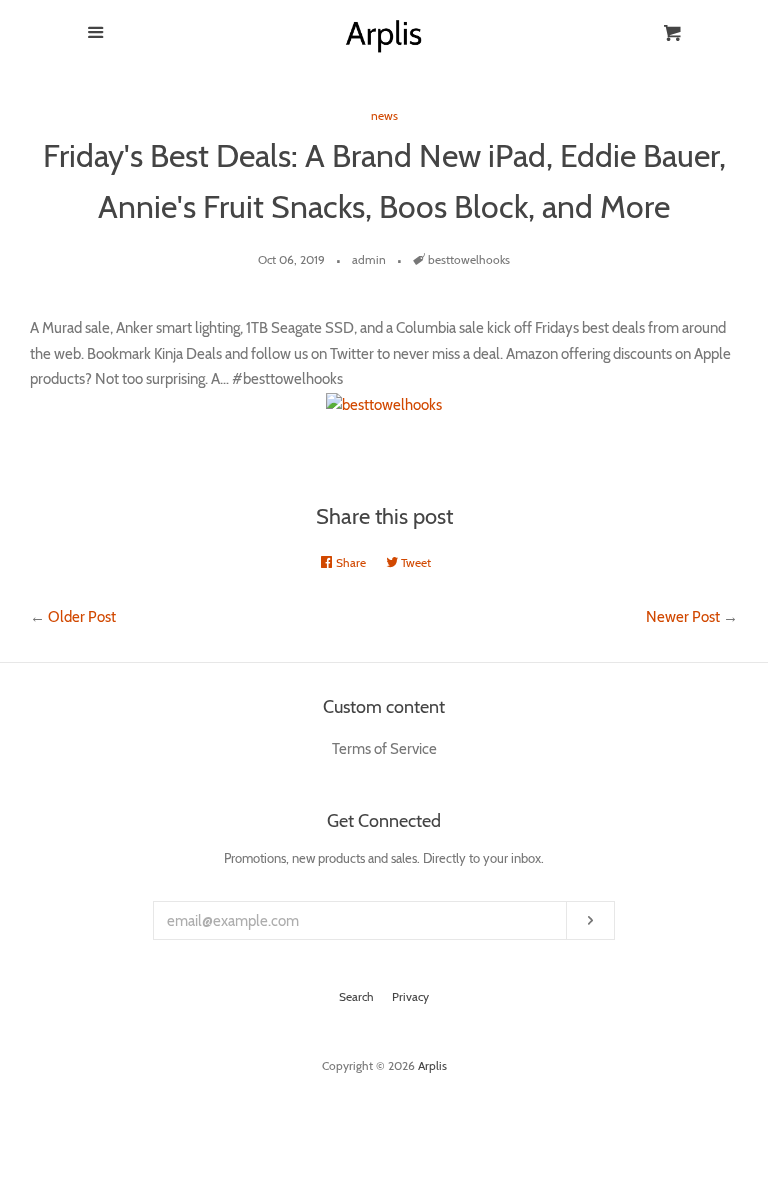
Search (356, 996)
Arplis (432, 1065)
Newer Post (683, 617)
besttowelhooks (469, 259)
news (384, 115)
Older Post (82, 617)
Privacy (410, 996)
